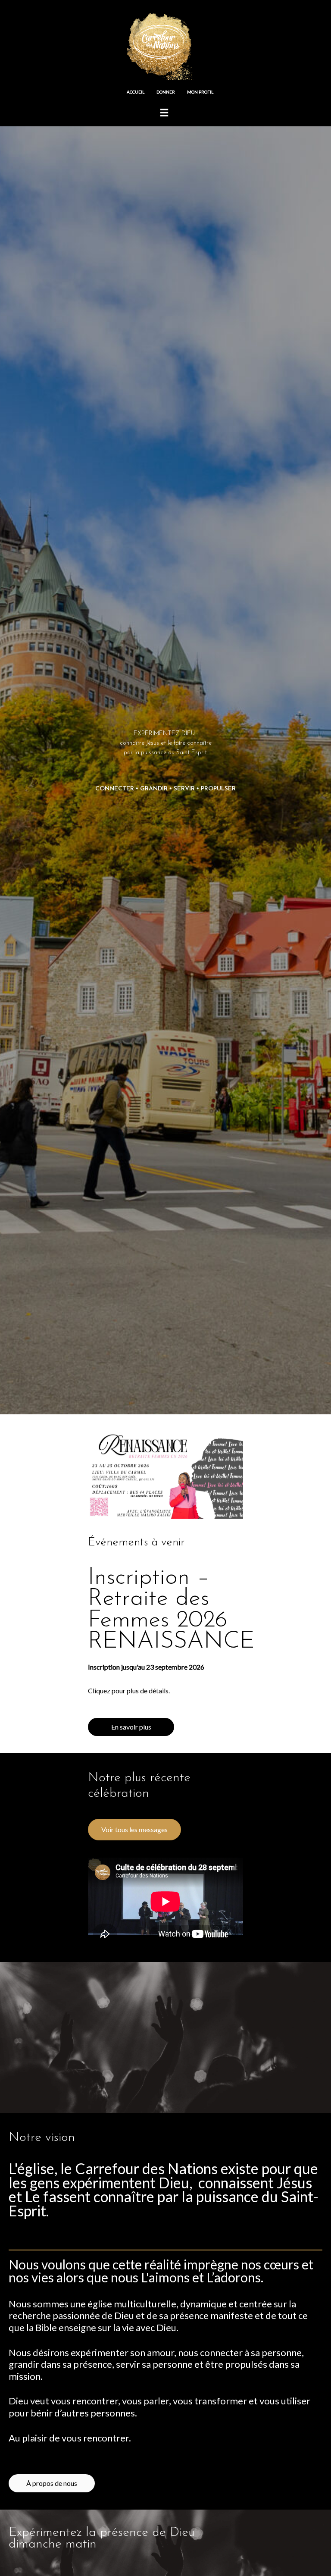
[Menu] (164, 112)
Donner (166, 92)
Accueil (136, 92)
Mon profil (200, 92)
